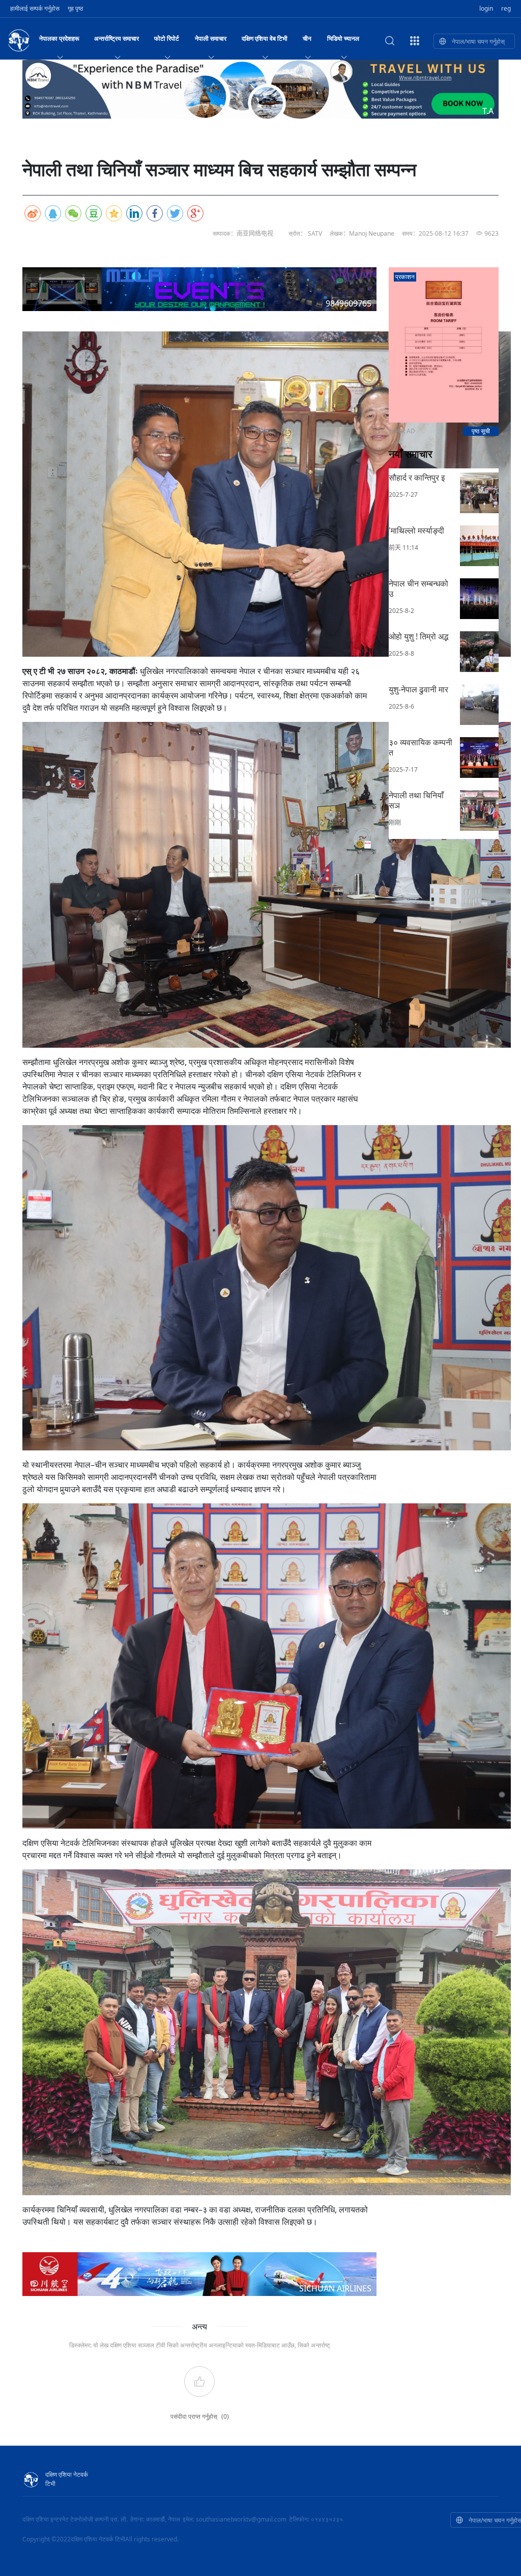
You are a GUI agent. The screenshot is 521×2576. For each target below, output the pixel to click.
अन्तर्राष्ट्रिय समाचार (117, 38)
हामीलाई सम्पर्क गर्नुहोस (35, 8)
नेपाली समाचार (211, 38)
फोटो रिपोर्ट (167, 38)
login (486, 8)
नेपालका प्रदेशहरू (59, 38)
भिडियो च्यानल (343, 38)
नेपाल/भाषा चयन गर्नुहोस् (478, 41)
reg (506, 8)
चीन (307, 38)
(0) (225, 2416)
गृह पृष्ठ (75, 8)
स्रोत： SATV (305, 233)
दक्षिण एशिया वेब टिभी (265, 38)
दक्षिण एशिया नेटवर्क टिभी (67, 2479)
